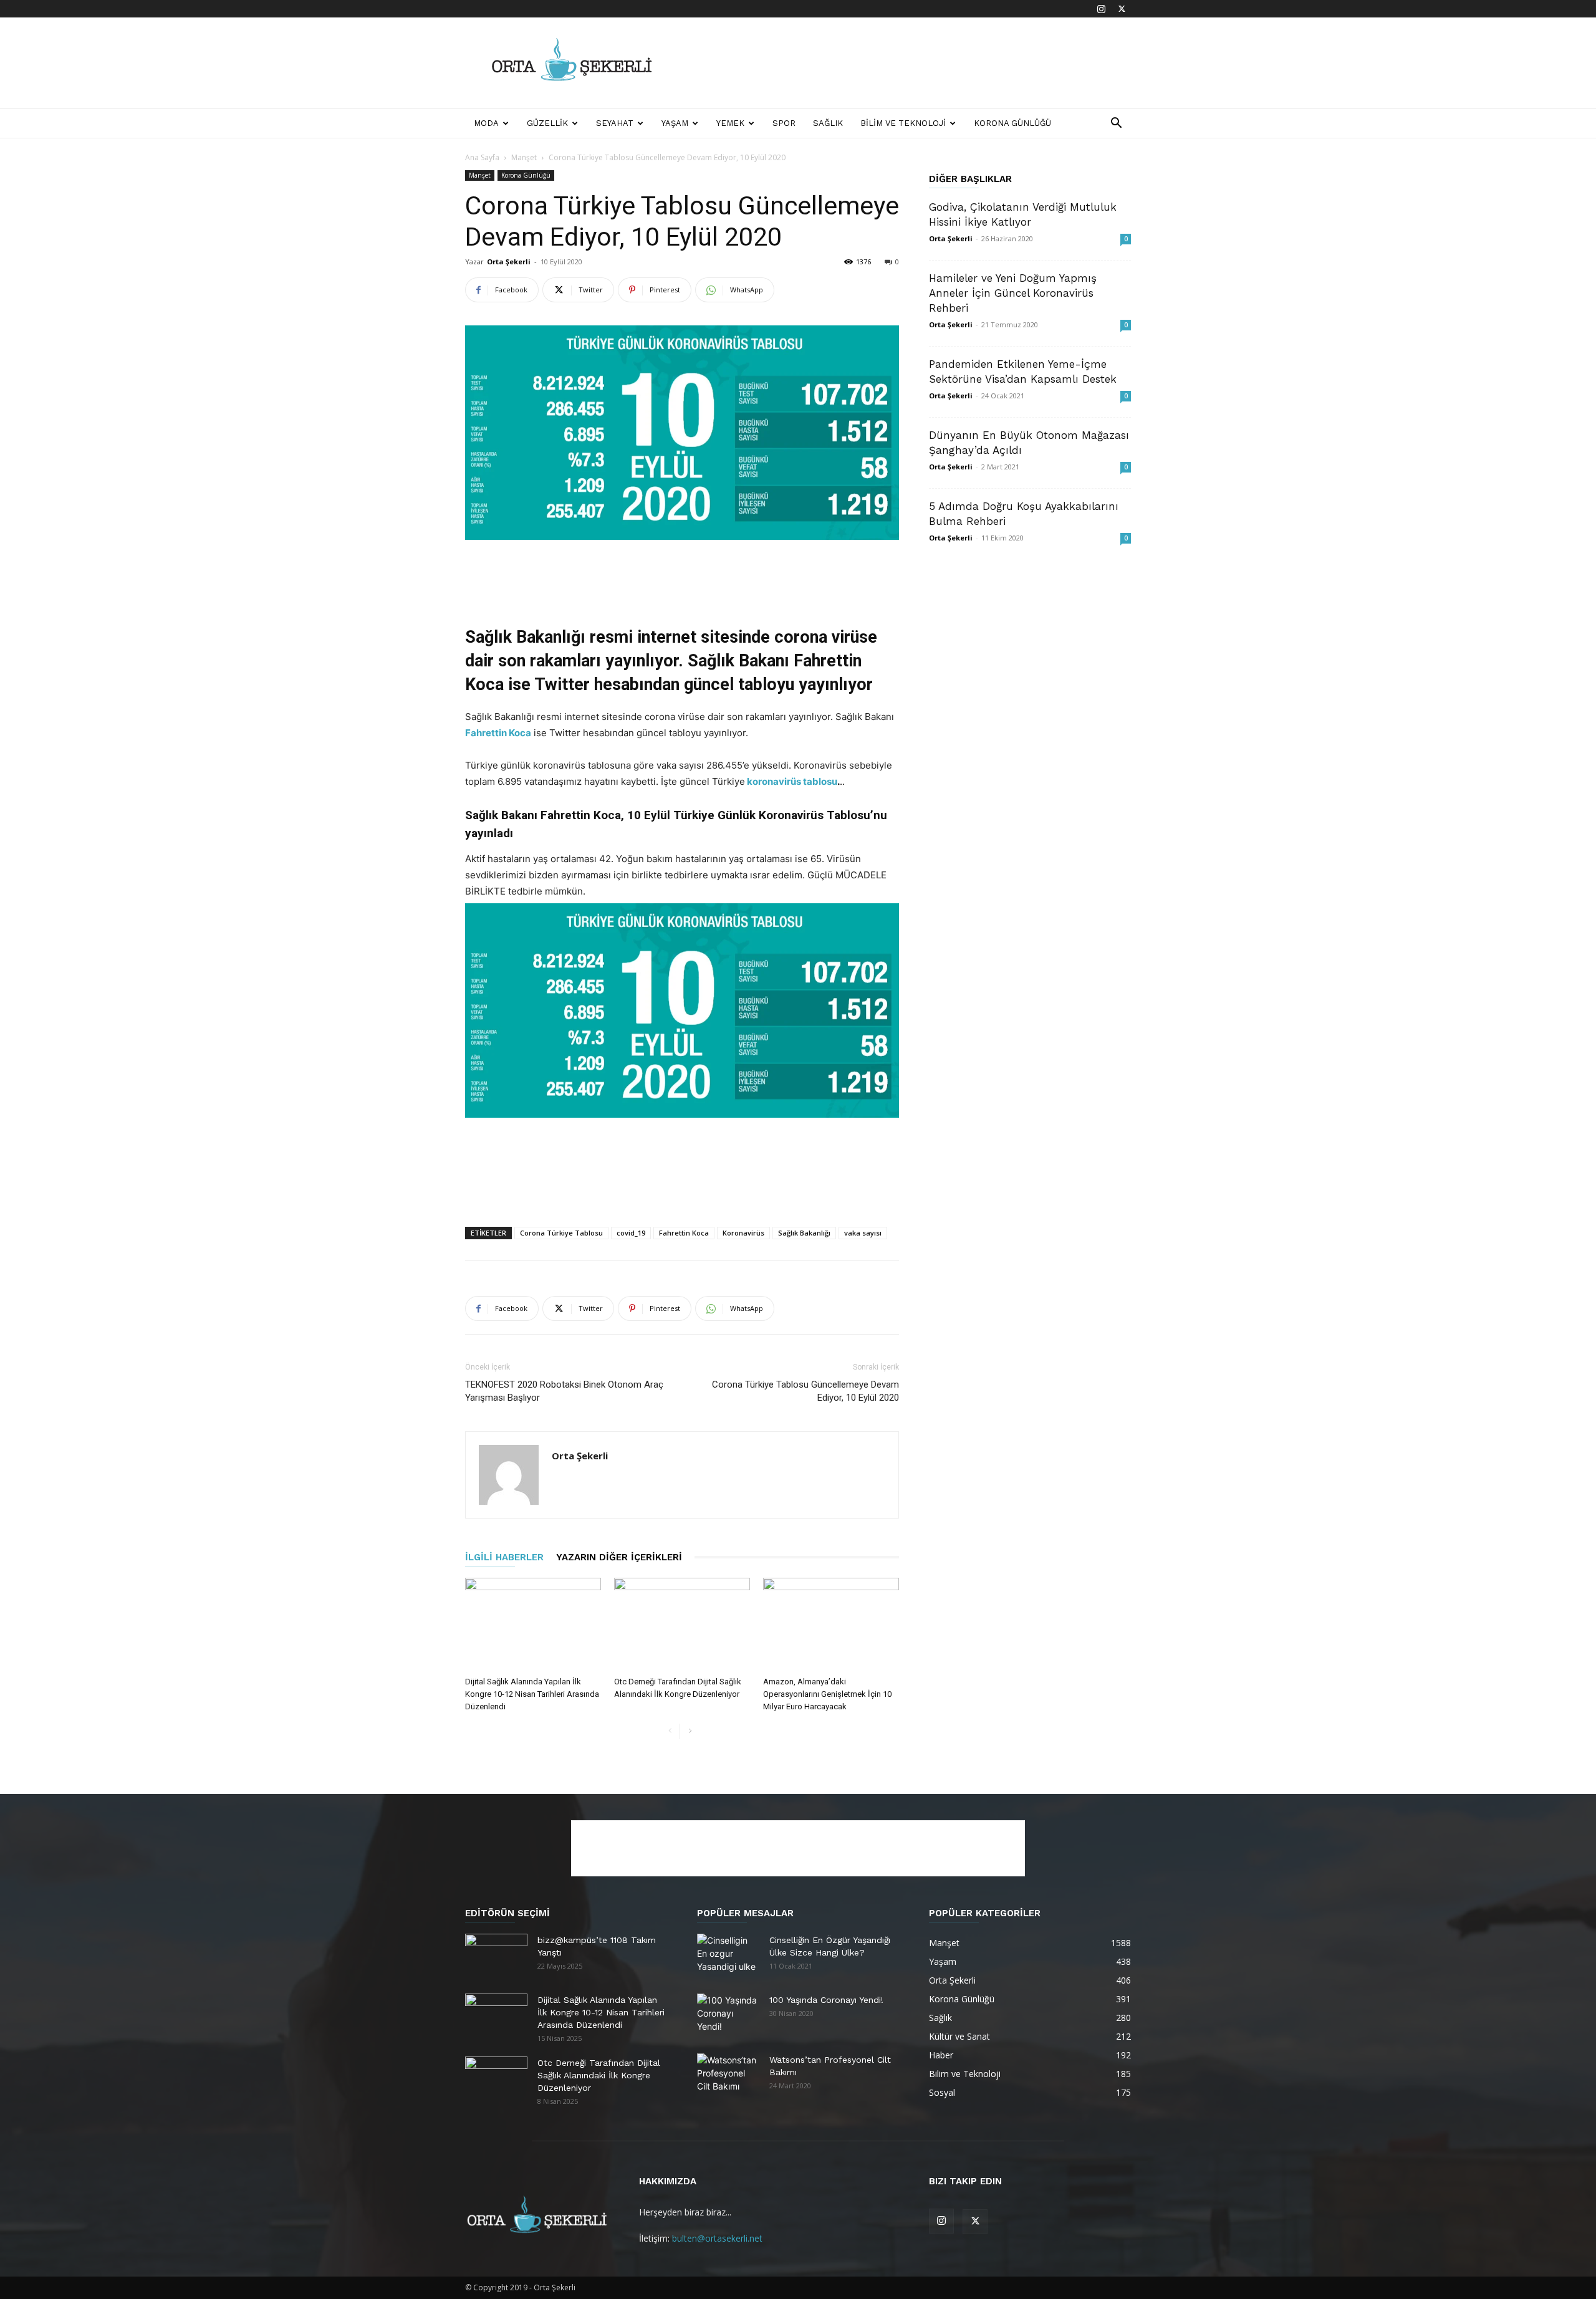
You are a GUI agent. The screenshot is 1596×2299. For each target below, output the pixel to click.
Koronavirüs (743, 1233)
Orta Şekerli (509, 262)
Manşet (524, 157)
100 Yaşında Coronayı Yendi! (826, 2000)
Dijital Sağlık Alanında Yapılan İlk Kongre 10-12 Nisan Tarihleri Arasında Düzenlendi (532, 1694)
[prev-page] (670, 1731)
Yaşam (675, 123)
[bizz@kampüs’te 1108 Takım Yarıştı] (496, 1956)
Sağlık (828, 123)
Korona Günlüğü (1012, 123)
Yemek (730, 123)
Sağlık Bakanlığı (804, 1233)
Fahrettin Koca (498, 733)
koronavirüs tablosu (791, 781)
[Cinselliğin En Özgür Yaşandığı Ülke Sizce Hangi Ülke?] (728, 1956)
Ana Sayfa (482, 157)
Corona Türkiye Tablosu (561, 1233)
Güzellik (547, 123)
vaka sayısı (863, 1233)
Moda (486, 123)
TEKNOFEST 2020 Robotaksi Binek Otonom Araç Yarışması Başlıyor (564, 1391)
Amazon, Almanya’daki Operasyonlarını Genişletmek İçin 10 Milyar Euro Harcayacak (827, 1694)
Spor (784, 123)
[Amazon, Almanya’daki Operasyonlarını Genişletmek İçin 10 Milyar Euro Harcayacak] (831, 1625)
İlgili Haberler (504, 1557)
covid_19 (631, 1233)
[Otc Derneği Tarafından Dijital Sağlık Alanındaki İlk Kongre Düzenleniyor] (682, 1625)
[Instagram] (1101, 9)
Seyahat (615, 123)
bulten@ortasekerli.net (717, 2238)
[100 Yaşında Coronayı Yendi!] (728, 2015)
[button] (1116, 124)
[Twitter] (1122, 9)
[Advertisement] (904, 63)
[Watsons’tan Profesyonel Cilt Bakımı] (728, 2075)
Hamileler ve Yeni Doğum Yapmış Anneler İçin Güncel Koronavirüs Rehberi (1013, 293)
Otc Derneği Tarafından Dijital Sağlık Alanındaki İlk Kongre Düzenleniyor (599, 2075)
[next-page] (690, 1731)
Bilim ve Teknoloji (903, 123)
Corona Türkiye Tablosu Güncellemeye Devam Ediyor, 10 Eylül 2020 (805, 1391)
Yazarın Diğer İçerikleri (619, 1557)
